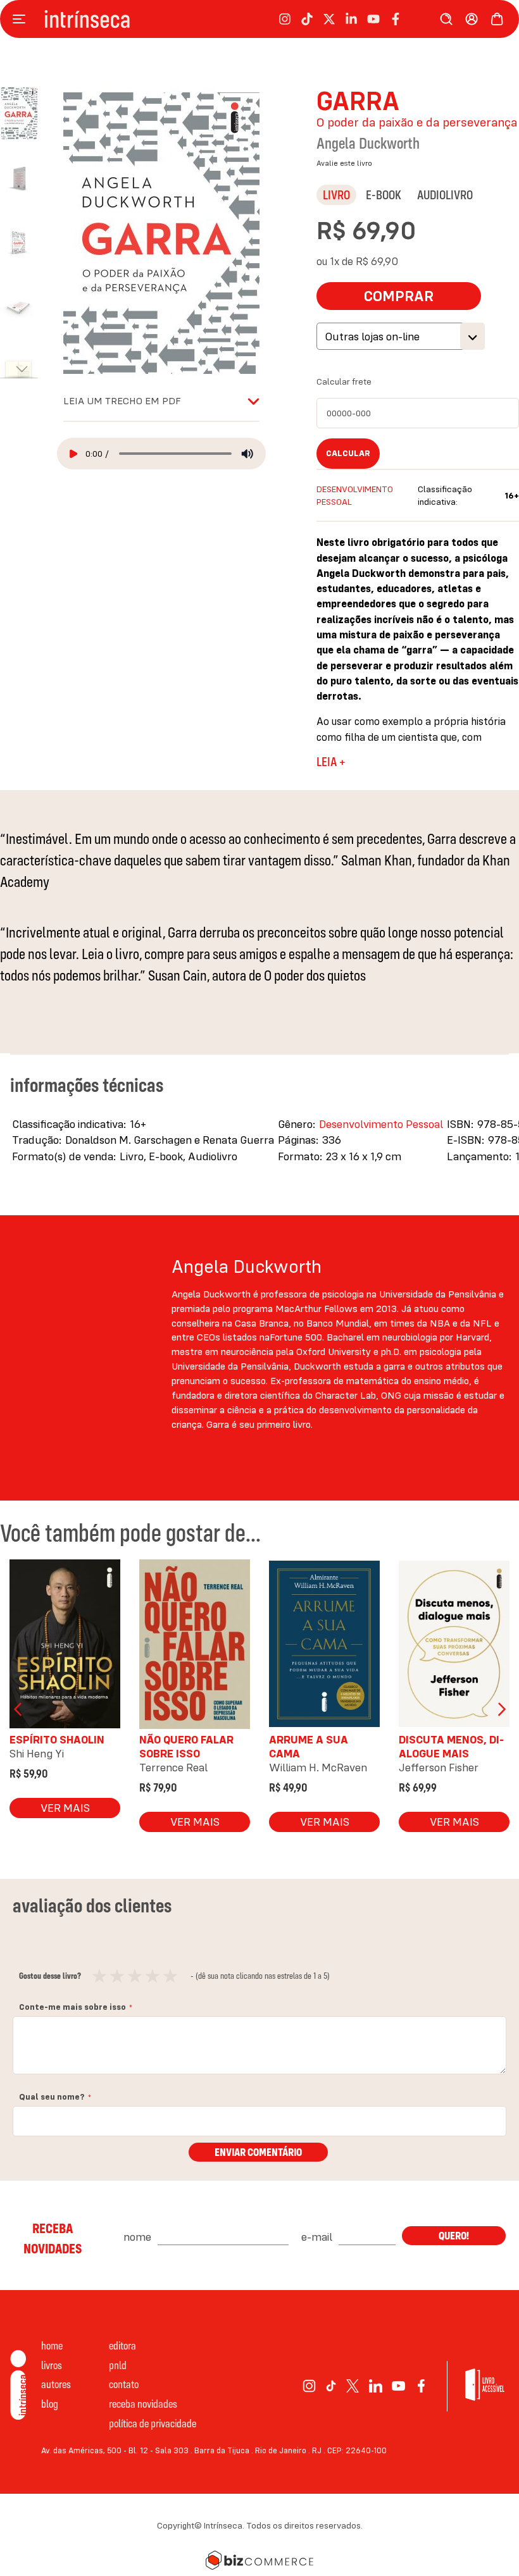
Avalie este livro (344, 163)
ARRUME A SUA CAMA (309, 1746)
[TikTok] (331, 2386)
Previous (19, 1709)
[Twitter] (353, 2386)
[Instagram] (309, 2386)
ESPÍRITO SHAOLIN (57, 1739)
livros (52, 2365)
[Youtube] (398, 2386)
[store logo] (87, 19)
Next (500, 1709)
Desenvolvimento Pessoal (381, 1124)
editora (122, 2345)
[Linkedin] (376, 2386)
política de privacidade (153, 2423)
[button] (25, 171)
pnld (118, 2365)
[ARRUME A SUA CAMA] (324, 1647)
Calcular (348, 453)
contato (124, 2384)
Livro (336, 195)
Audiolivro (445, 195)
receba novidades (143, 2404)
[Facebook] (421, 2386)
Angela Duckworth (368, 143)
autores (56, 2384)
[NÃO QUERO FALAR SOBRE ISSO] (195, 1647)
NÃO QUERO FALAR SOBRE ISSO (186, 1746)
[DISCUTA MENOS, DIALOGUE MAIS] (454, 1647)
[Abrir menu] (22, 19)
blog (50, 2404)
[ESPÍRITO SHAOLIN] (65, 1647)
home (52, 2345)
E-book (384, 195)
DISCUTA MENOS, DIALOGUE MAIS (451, 1746)
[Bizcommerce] (259, 2560)
